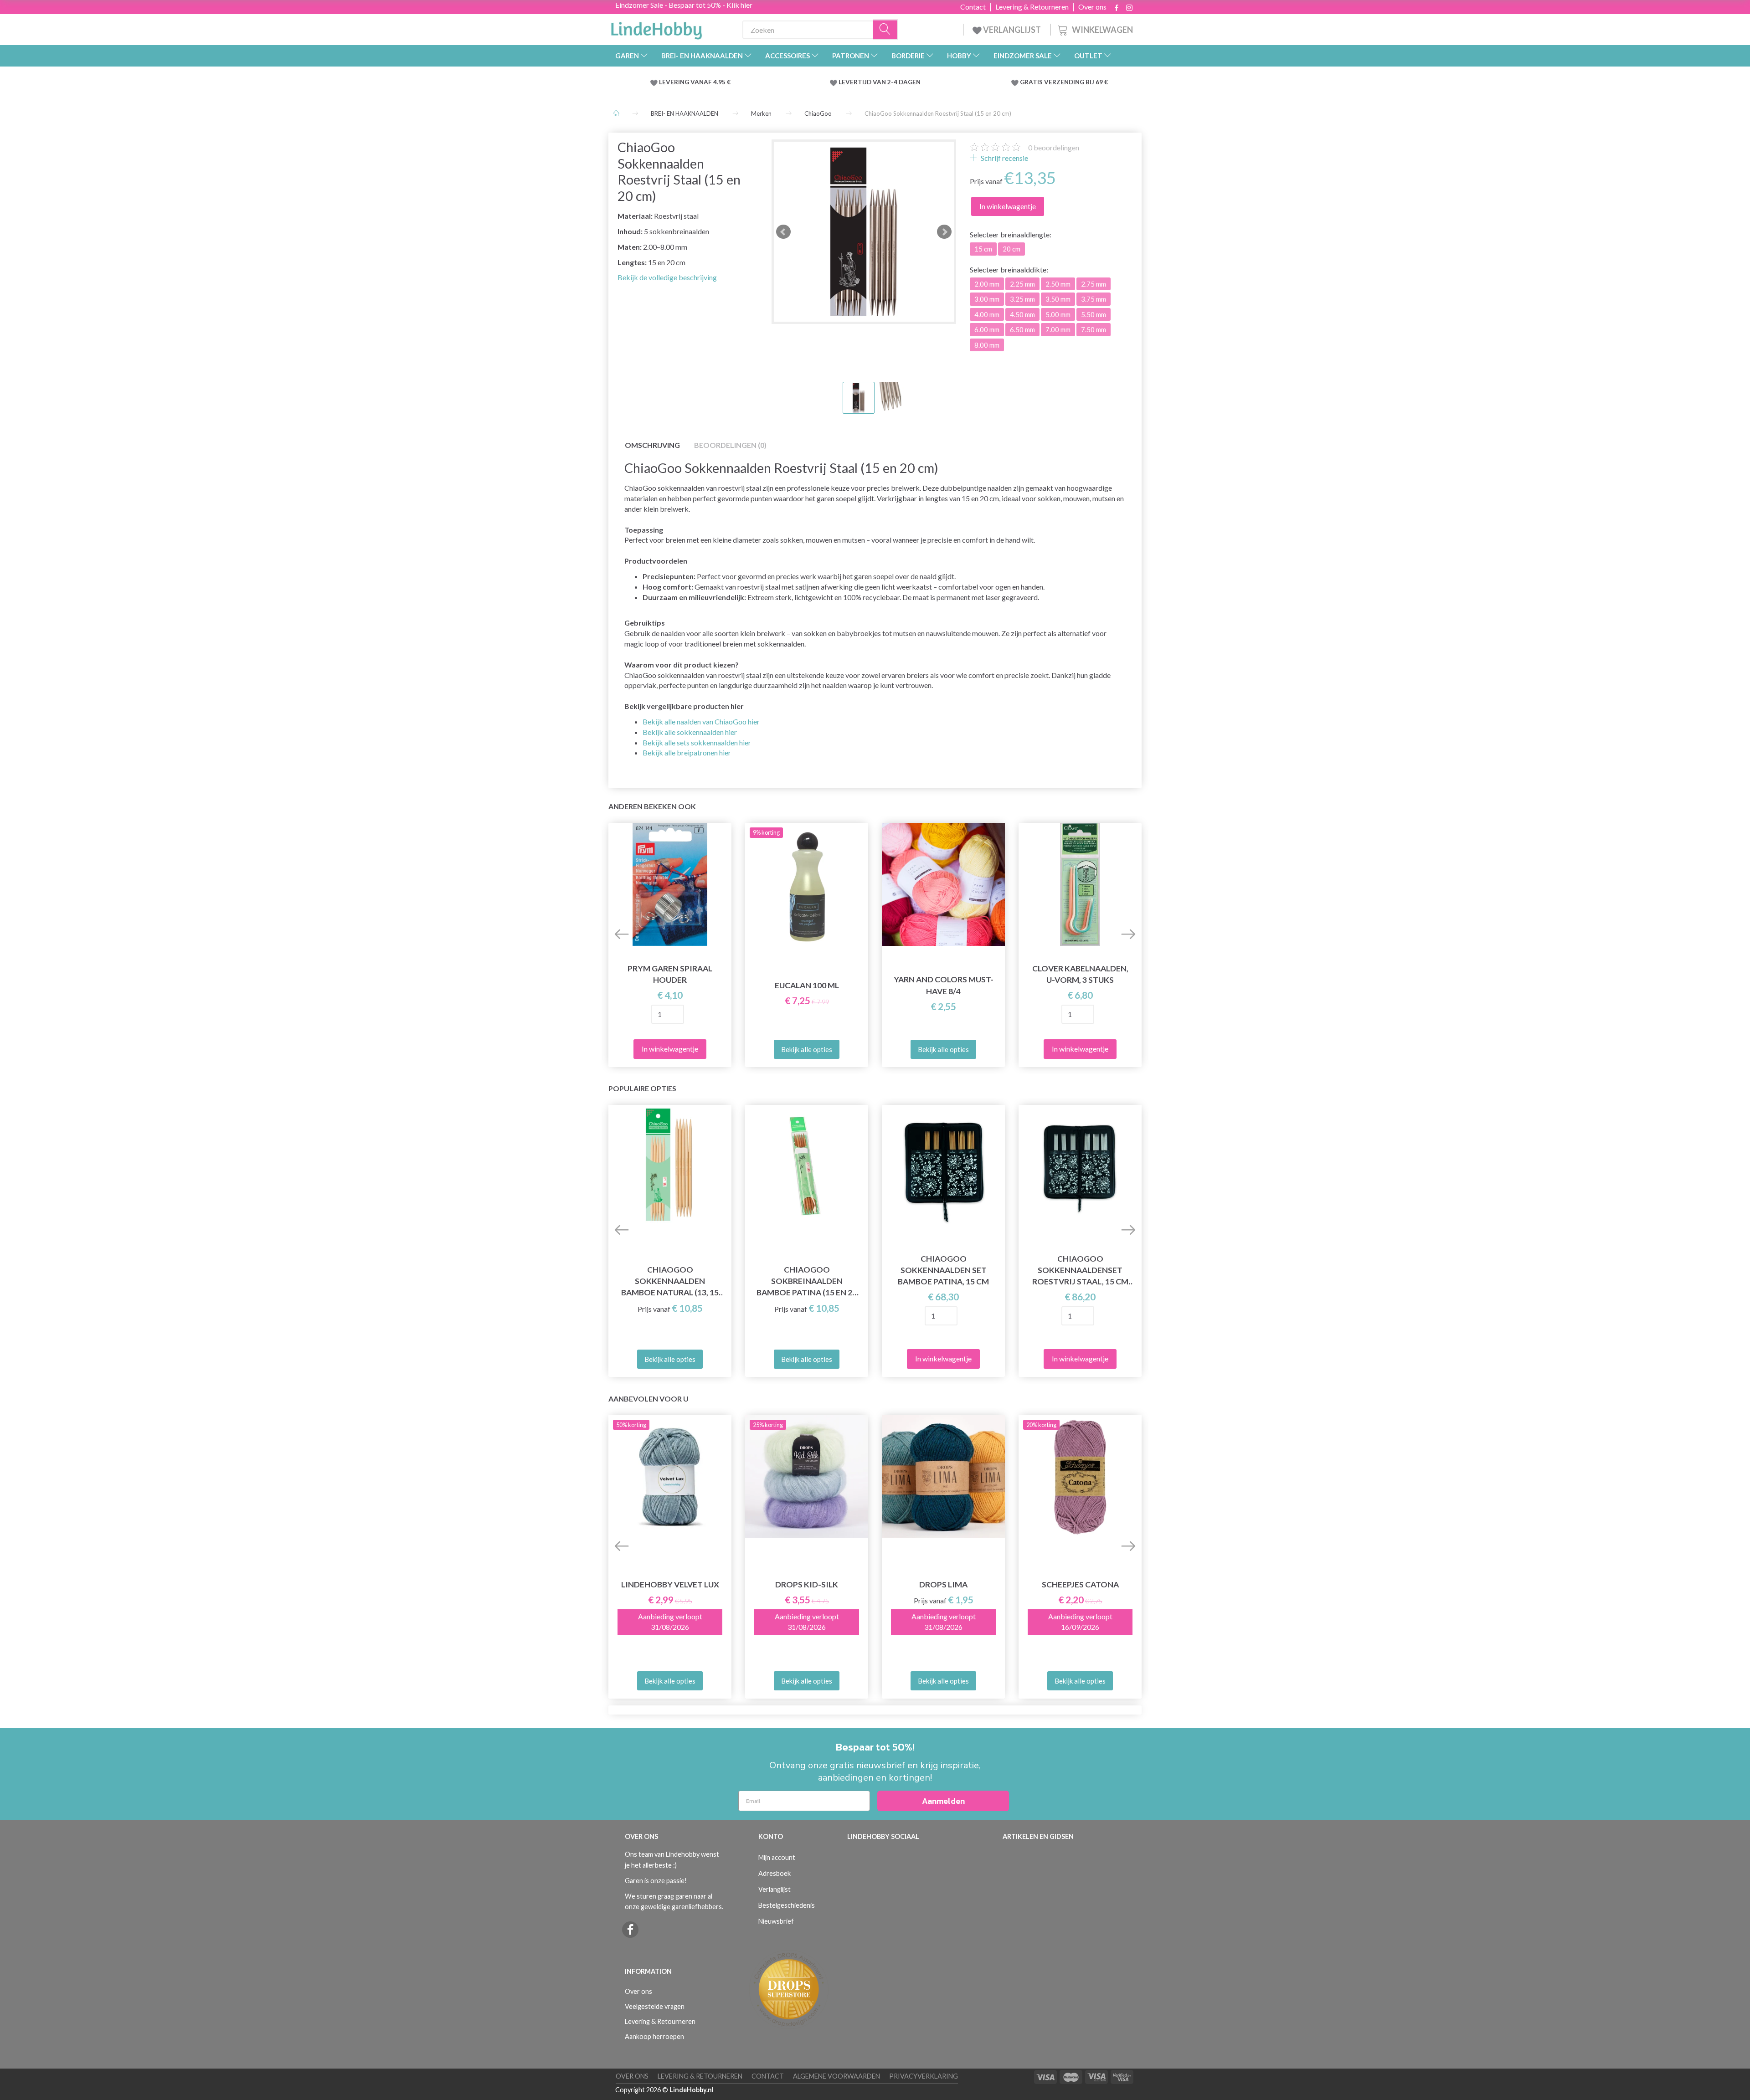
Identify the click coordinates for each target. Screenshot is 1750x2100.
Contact (973, 7)
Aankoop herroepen (654, 2036)
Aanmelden (943, 1801)
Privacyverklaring (924, 2076)
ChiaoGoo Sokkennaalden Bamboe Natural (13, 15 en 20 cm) (670, 1281)
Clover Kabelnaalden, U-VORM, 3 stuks (1080, 974)
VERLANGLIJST (1011, 30)
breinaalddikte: (1009, 270)
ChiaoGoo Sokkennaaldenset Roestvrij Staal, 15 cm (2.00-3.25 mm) (1080, 1271)
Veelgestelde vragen (655, 2006)
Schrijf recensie (1004, 158)
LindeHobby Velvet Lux (670, 1584)
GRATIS (1032, 82)
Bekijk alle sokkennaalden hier (690, 732)
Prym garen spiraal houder (670, 974)
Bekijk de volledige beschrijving (667, 277)
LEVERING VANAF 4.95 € (695, 82)
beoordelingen (1054, 147)
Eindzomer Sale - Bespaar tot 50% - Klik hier (684, 5)
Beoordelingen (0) (730, 445)
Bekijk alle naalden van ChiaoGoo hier (701, 721)
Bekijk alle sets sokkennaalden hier (697, 742)
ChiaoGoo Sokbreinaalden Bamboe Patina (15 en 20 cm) (807, 1281)
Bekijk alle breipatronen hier (687, 752)
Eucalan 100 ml (807, 985)
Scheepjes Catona (1080, 1584)
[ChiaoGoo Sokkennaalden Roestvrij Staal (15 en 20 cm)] (864, 232)
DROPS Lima (943, 1584)
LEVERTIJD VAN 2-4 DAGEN (880, 82)
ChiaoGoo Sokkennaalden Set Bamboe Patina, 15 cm (943, 1270)
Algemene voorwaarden (836, 2076)
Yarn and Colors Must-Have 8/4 (944, 985)
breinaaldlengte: (1011, 234)
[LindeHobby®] (656, 28)
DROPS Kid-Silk (807, 1584)
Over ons (1092, 7)
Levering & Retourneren (1032, 7)
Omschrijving (652, 445)
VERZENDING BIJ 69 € (1076, 82)
